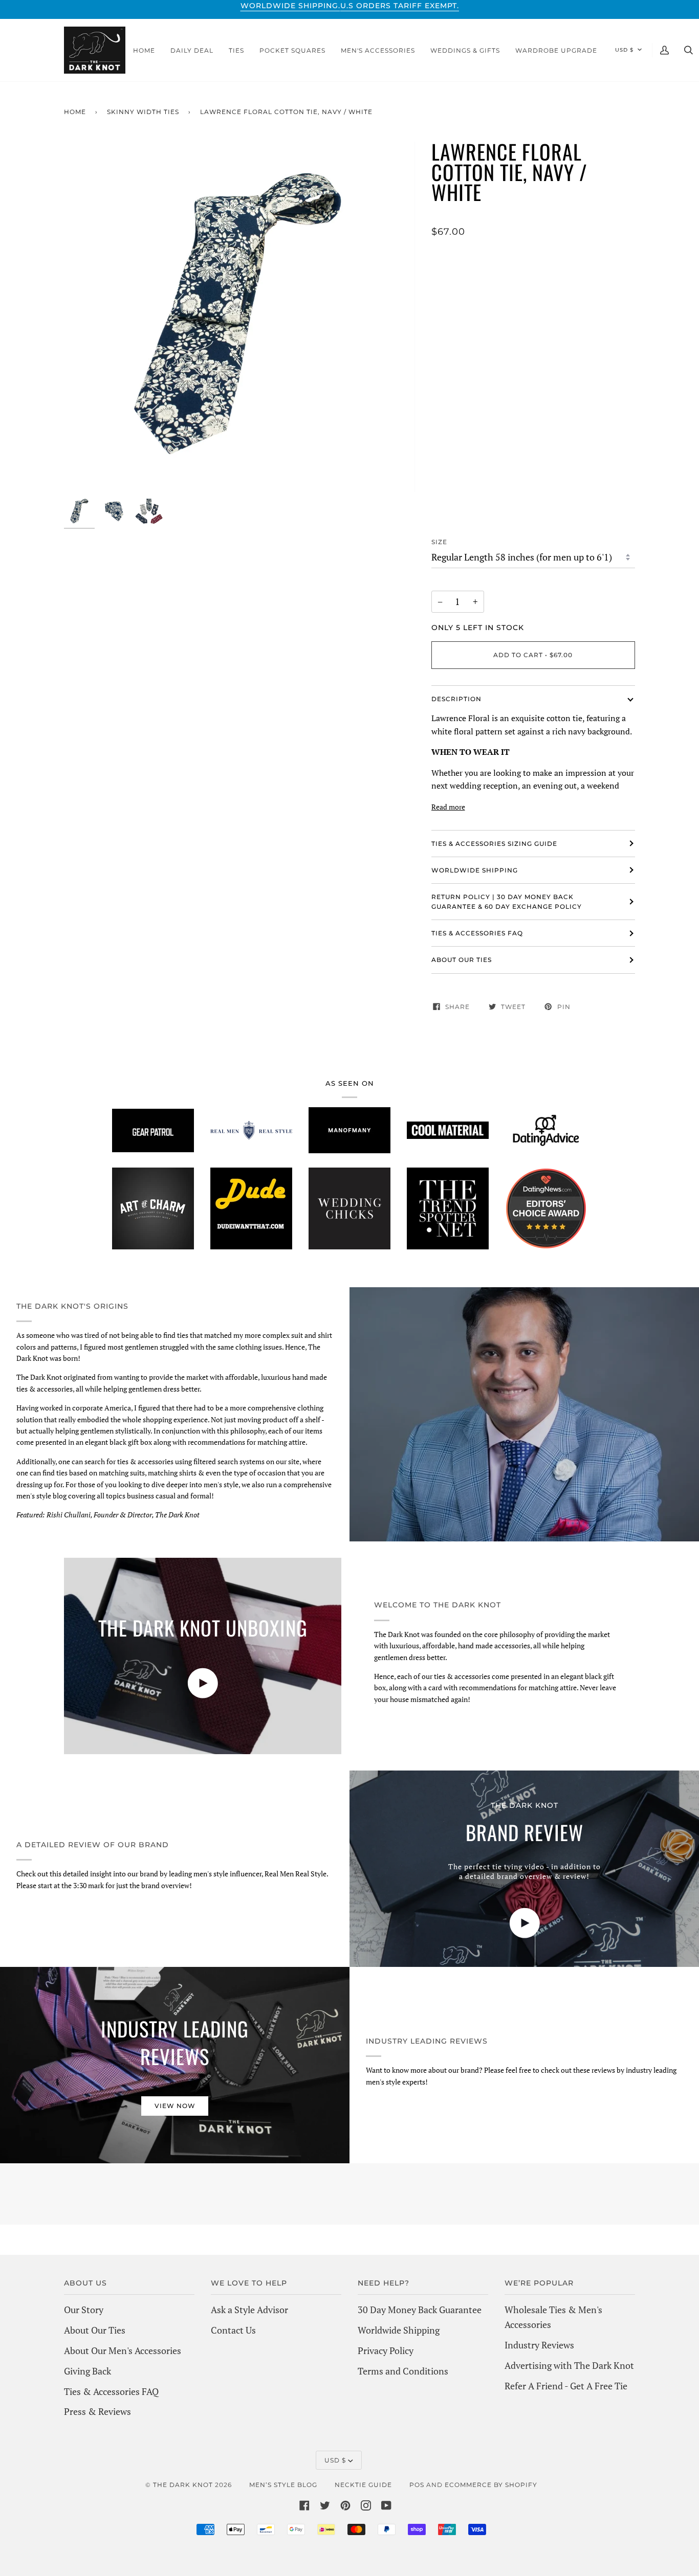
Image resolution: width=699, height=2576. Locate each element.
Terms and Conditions (403, 2371)
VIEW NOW (175, 2106)
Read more (448, 807)
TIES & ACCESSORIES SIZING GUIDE (494, 844)
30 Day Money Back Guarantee (420, 2310)
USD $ (624, 50)
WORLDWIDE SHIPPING (475, 870)
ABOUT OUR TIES (462, 960)
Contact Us (233, 2330)
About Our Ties (95, 2330)
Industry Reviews (539, 2345)
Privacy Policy (386, 2350)
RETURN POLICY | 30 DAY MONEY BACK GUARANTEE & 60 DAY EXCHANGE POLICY (507, 902)
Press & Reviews (97, 2411)
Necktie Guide (363, 2485)
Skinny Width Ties (143, 112)
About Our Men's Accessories (123, 2350)
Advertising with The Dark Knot (569, 2365)
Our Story (84, 2310)
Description (456, 699)
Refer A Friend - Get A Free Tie (566, 2386)
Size (439, 542)
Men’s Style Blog (283, 2485)
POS (417, 2485)
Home (75, 112)
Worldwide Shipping (399, 2330)
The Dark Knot (183, 2485)
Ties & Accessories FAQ (477, 933)
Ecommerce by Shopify (491, 2485)
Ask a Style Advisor (249, 2310)
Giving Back (88, 2371)
